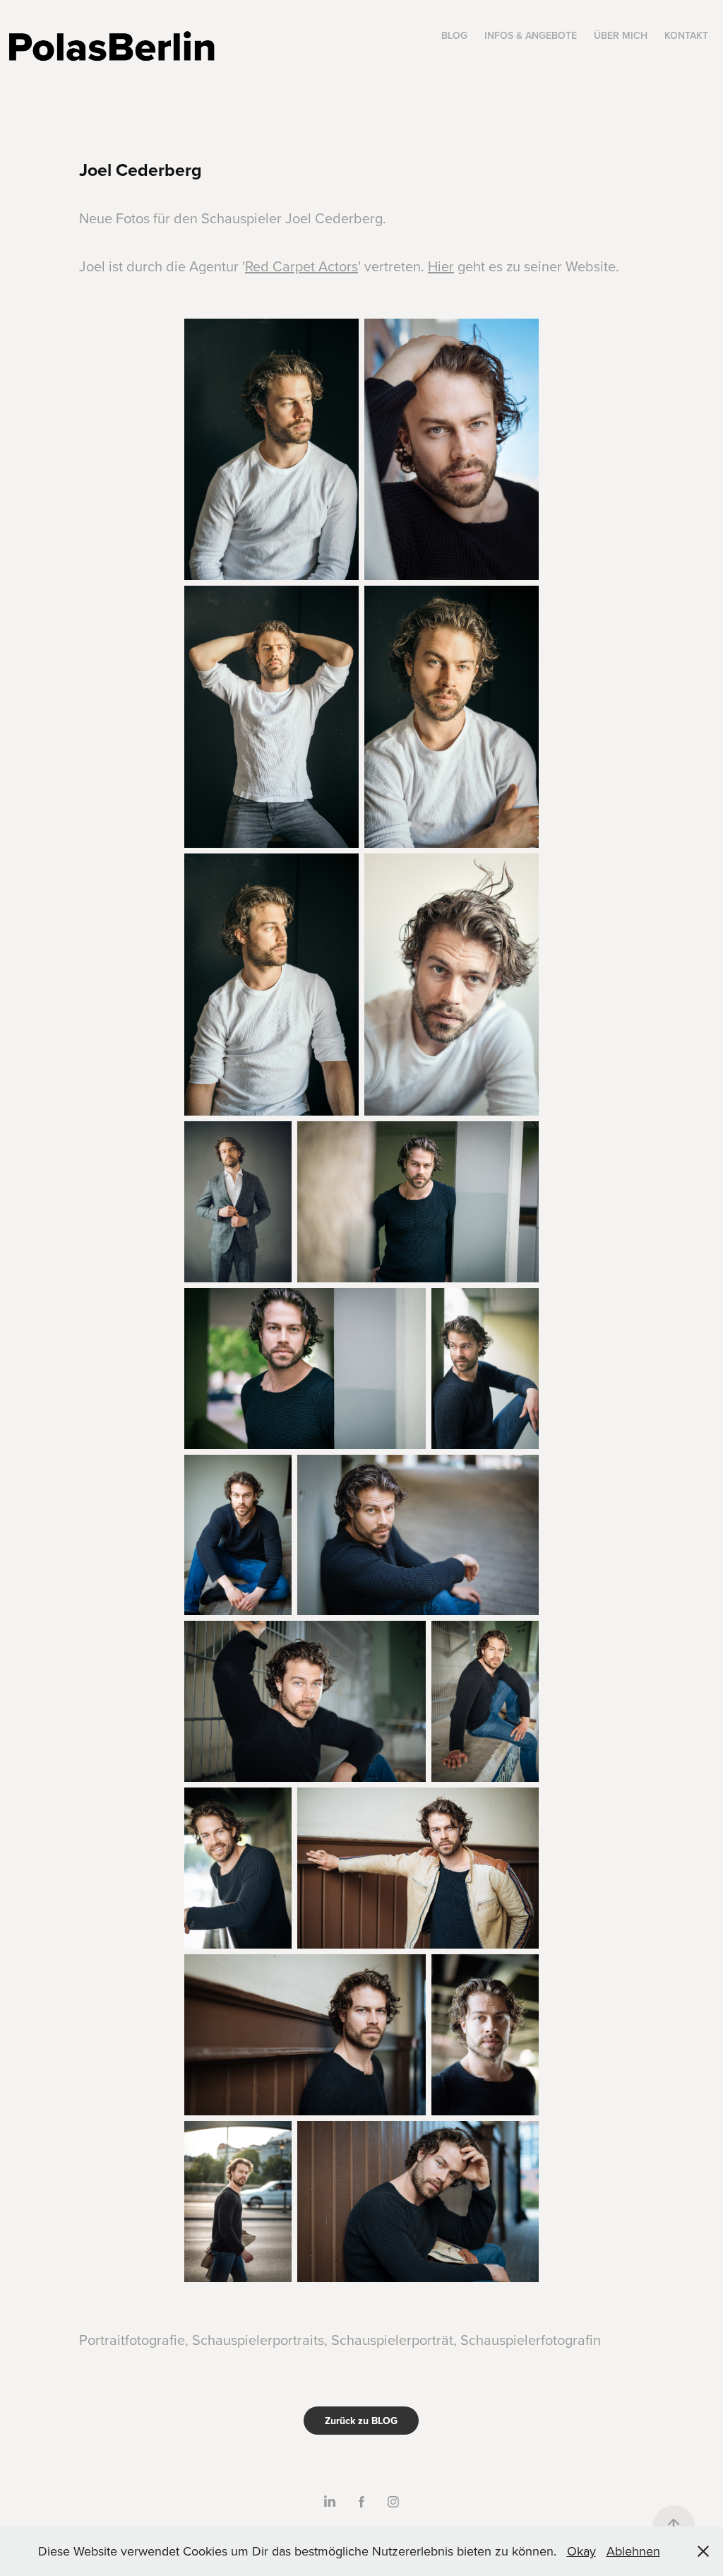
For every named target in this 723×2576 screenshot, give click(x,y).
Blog (454, 35)
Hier (441, 266)
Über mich (621, 35)
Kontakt (686, 35)
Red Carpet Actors (301, 266)
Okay (581, 2551)
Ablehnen (633, 2551)
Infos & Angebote (531, 35)
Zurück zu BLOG (361, 2421)
